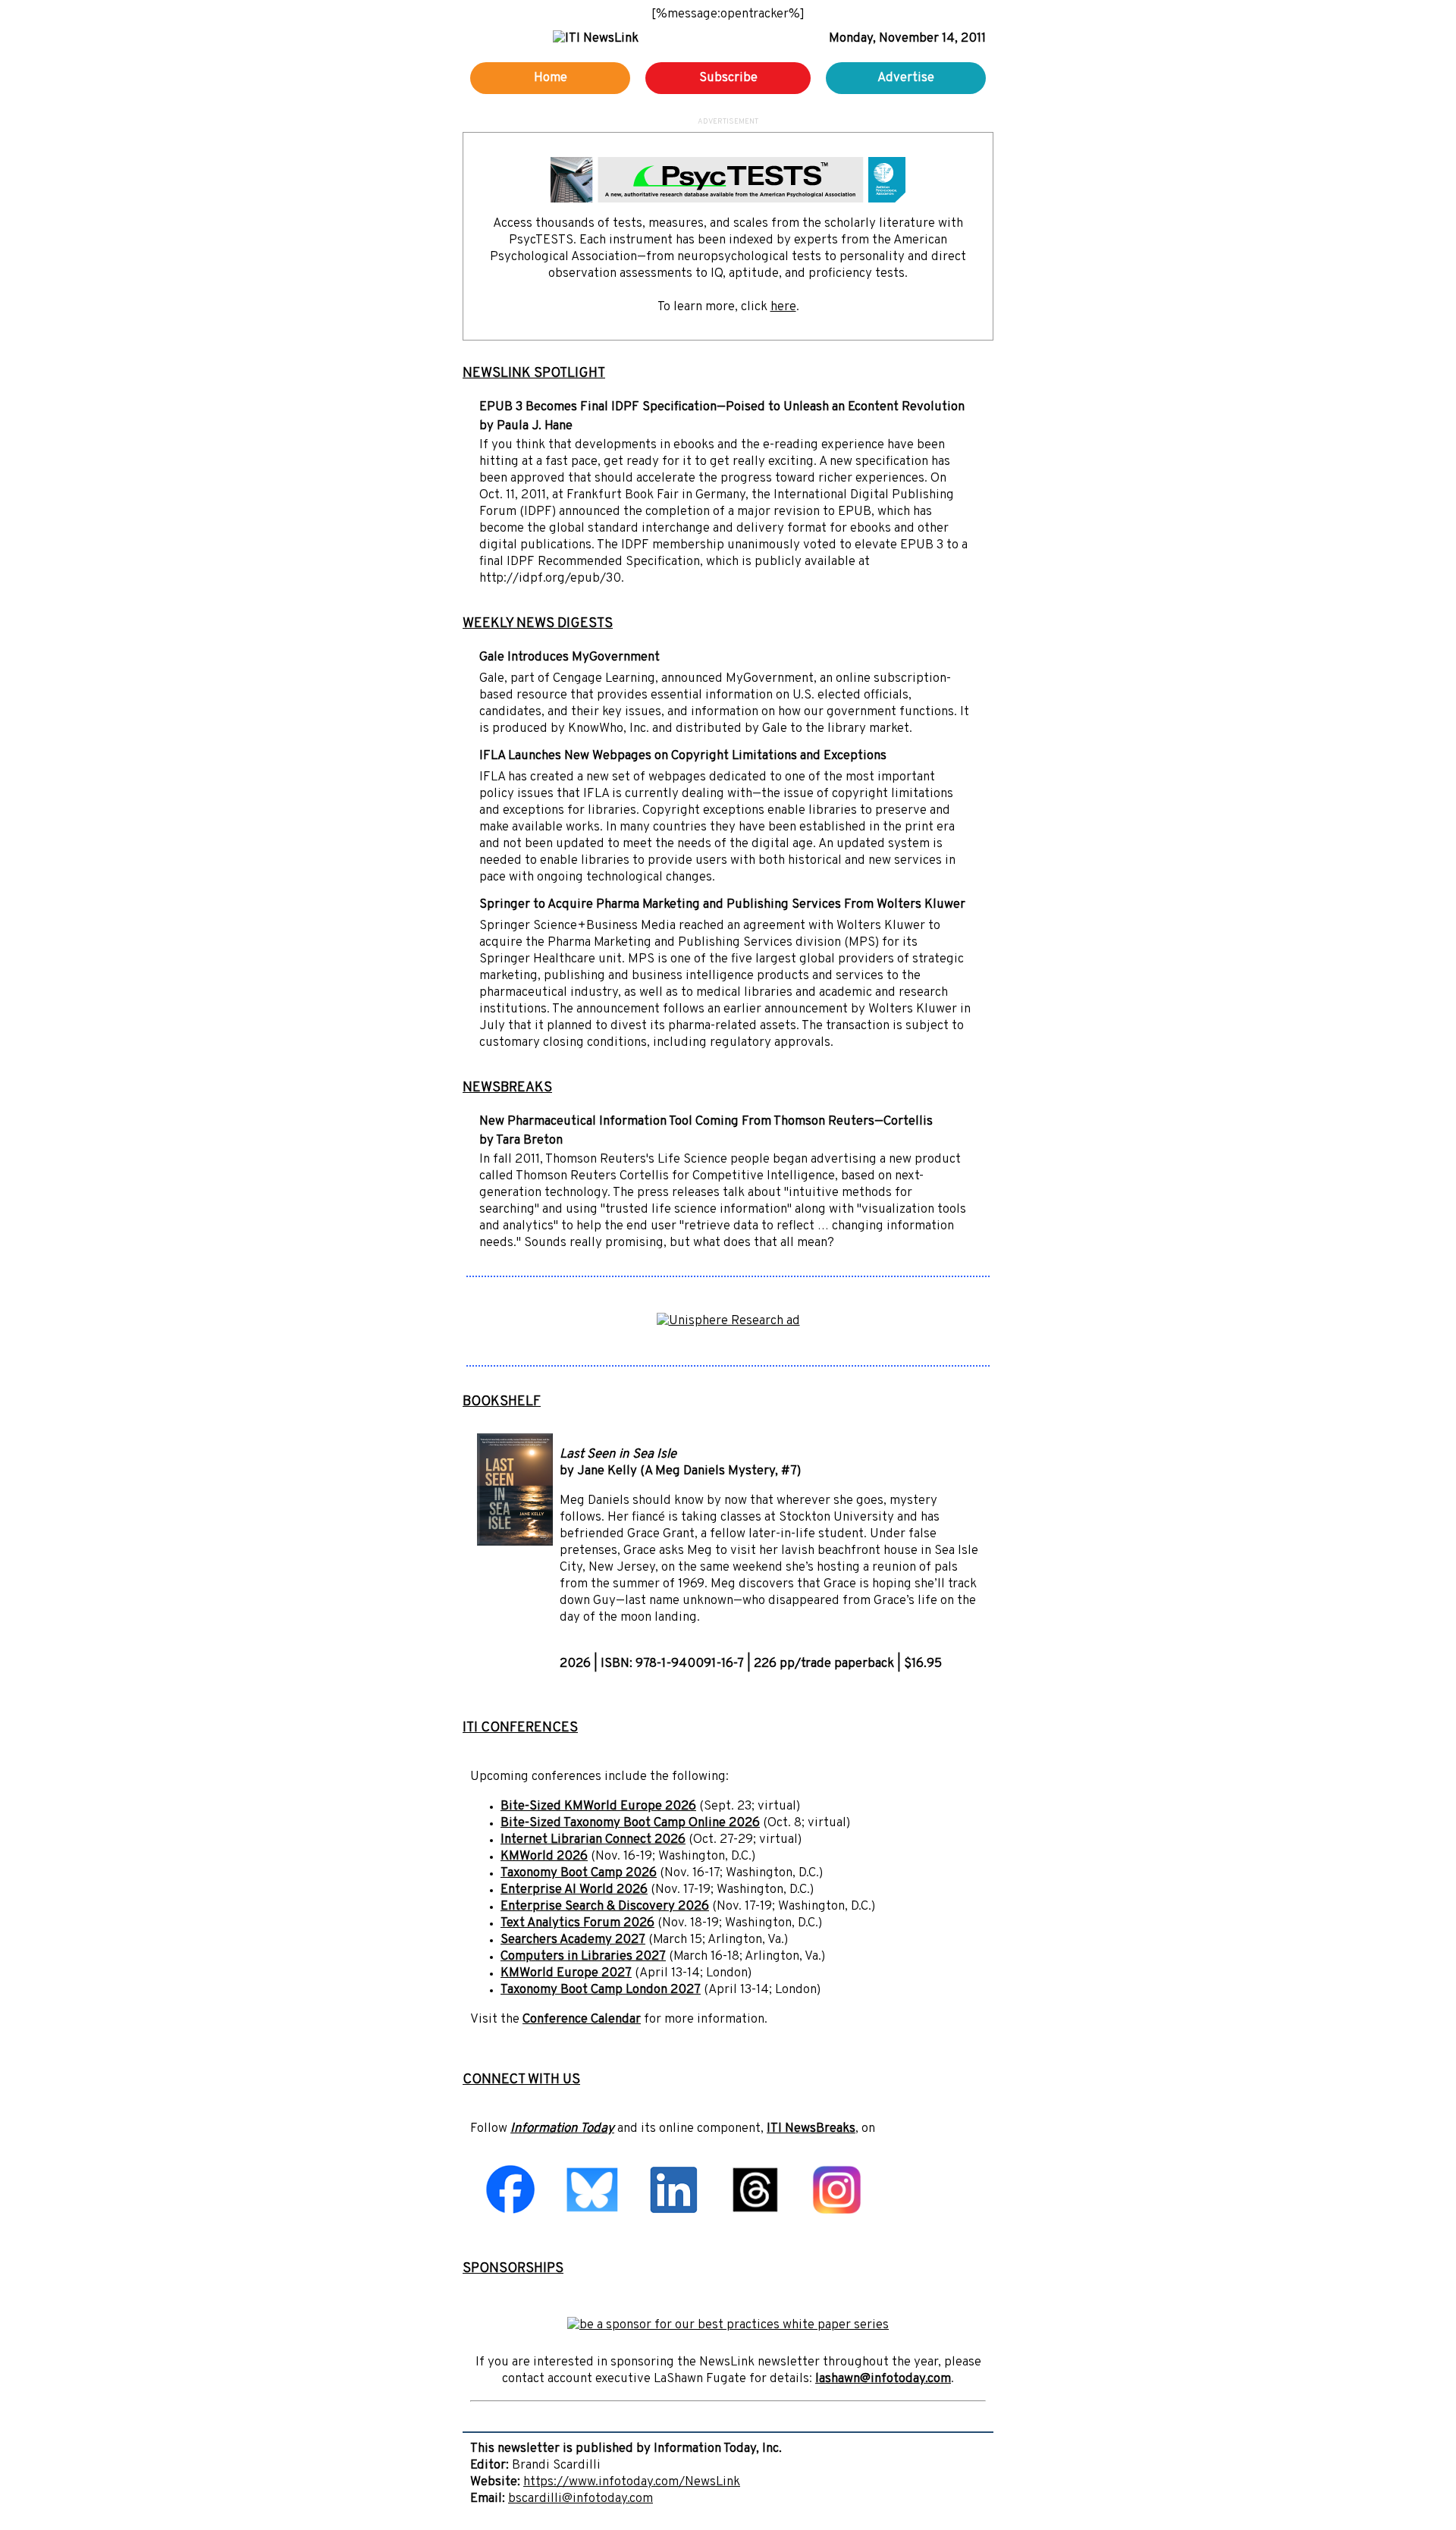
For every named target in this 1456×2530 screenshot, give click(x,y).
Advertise (906, 78)
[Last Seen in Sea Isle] (515, 1543)
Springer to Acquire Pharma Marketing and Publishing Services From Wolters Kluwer (722, 905)
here (783, 307)
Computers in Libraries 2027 (583, 1957)
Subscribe (728, 78)
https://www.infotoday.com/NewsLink (632, 2482)
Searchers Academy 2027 (573, 1940)
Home (551, 78)
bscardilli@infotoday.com (581, 2499)
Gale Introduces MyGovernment (570, 658)
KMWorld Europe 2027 (566, 1973)
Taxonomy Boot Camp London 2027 (601, 1990)
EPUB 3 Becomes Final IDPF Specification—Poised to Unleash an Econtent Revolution (722, 407)
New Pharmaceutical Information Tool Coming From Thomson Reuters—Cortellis (706, 1122)
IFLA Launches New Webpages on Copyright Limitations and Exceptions (683, 756)
